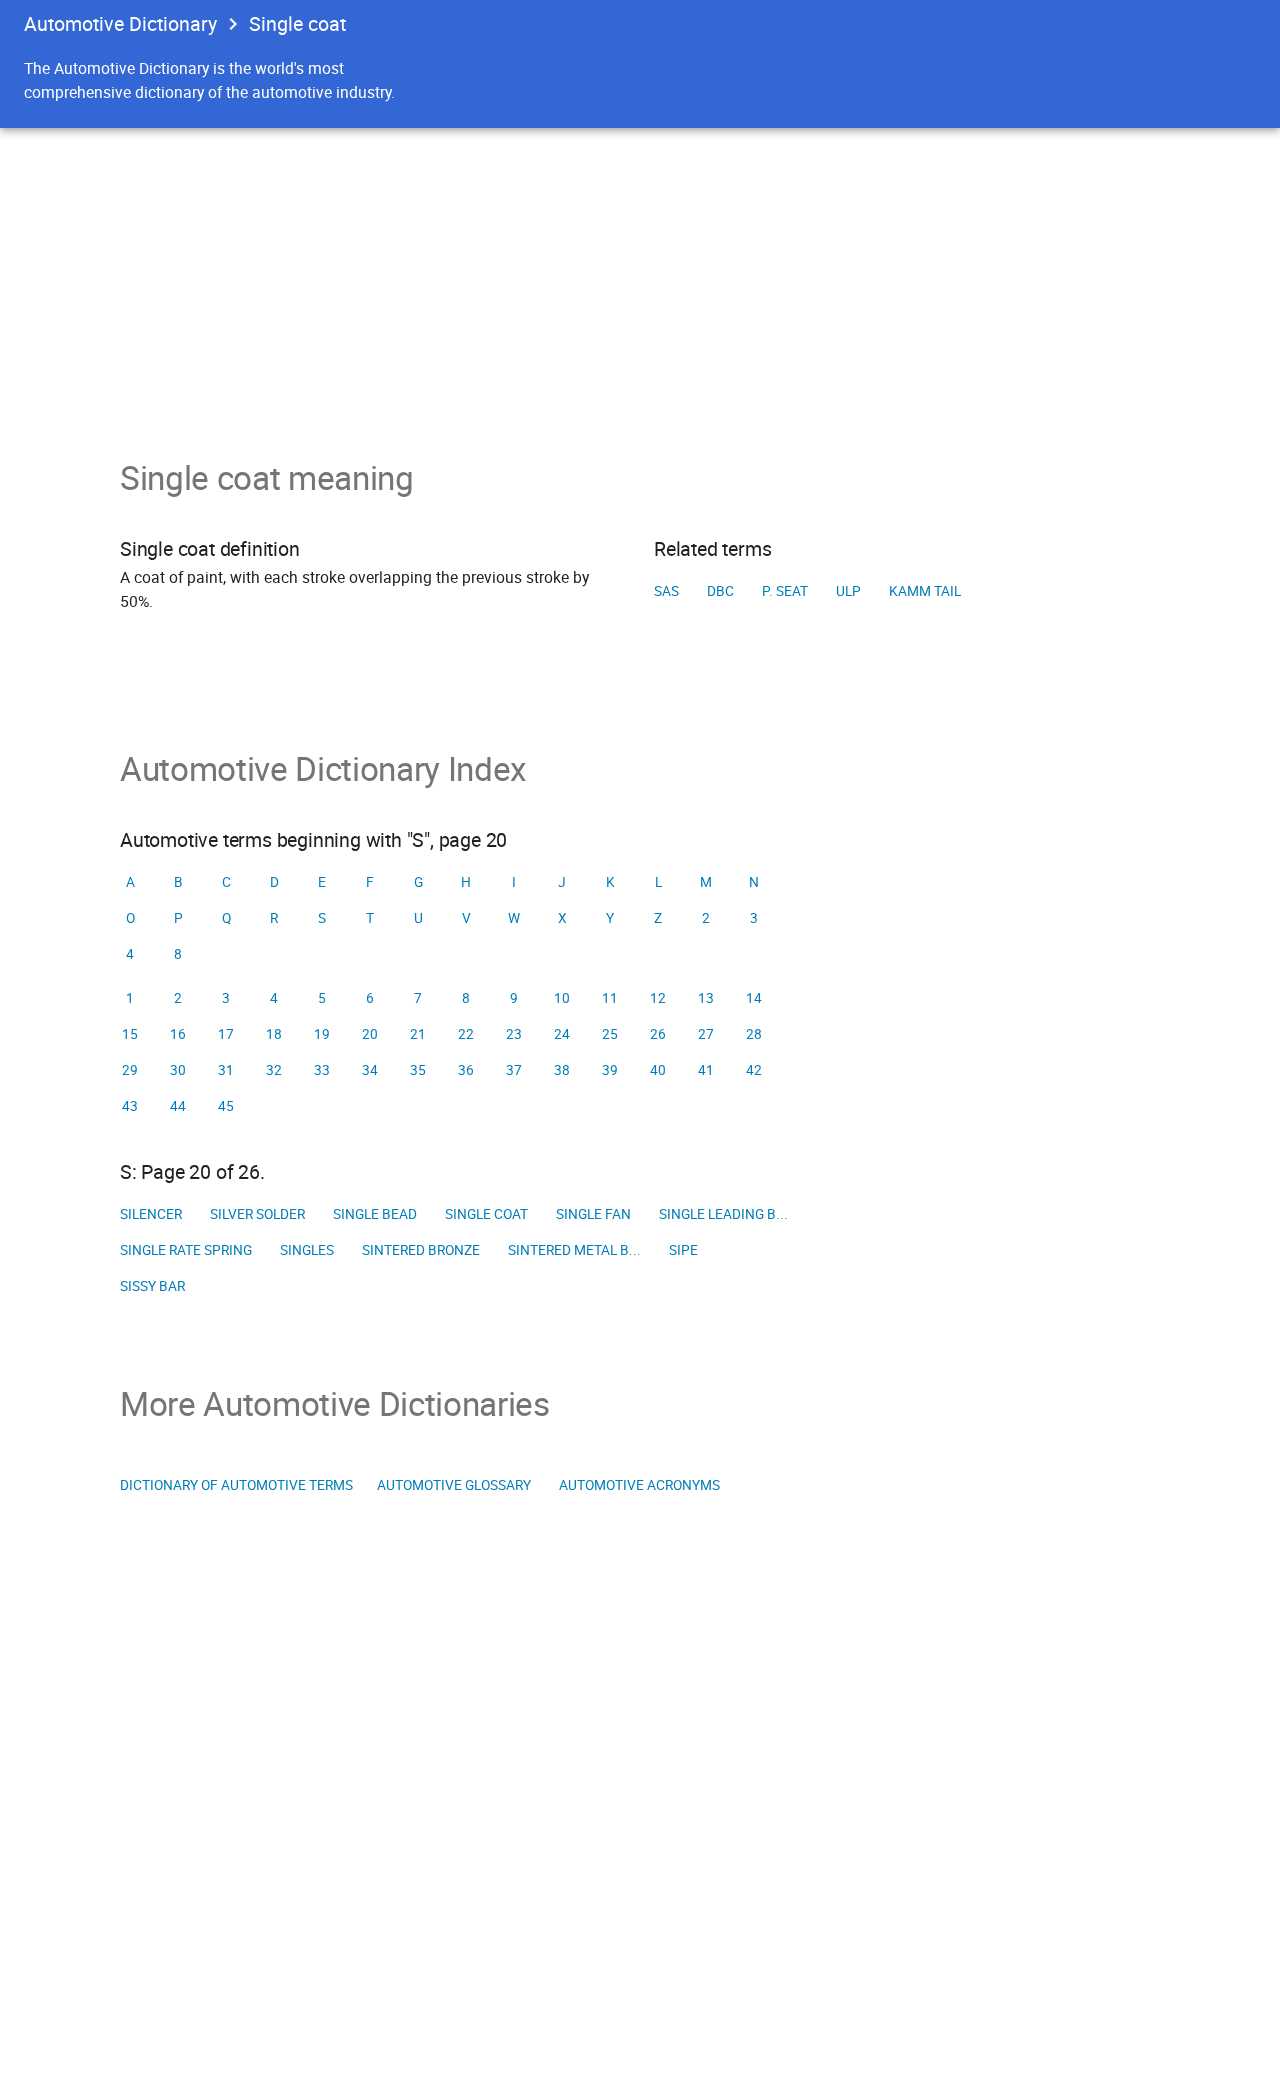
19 (322, 1034)
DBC (720, 591)
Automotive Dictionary (120, 23)
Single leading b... (723, 1214)
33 (322, 1070)
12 (658, 998)
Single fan (593, 1214)
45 (226, 1106)
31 (226, 1070)
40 (658, 1070)
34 (370, 1070)
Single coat (486, 1214)
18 (274, 1034)
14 (754, 998)
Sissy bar (152, 1286)
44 (178, 1106)
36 (466, 1070)
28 (754, 1034)
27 (706, 1034)
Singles (307, 1250)
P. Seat (785, 591)
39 (610, 1070)
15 (130, 1034)
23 (514, 1034)
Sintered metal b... (574, 1250)
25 (610, 1034)
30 (178, 1070)
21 (418, 1034)
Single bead (375, 1214)
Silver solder (257, 1214)
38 (562, 1070)
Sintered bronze (421, 1250)
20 (370, 1034)
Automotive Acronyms (639, 1485)
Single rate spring (186, 1250)
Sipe (683, 1250)
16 (178, 1034)
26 (658, 1034)
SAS (666, 591)
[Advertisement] (640, 278)
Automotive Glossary (454, 1485)
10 (562, 998)
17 (226, 1034)
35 (418, 1070)
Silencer (151, 1214)
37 (514, 1070)
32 (274, 1070)
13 (706, 998)
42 (754, 1070)
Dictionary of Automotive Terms (236, 1485)
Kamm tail (925, 591)
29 (130, 1070)
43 (130, 1106)
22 (466, 1034)
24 (562, 1034)
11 (610, 998)
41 (706, 1070)
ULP (848, 591)
